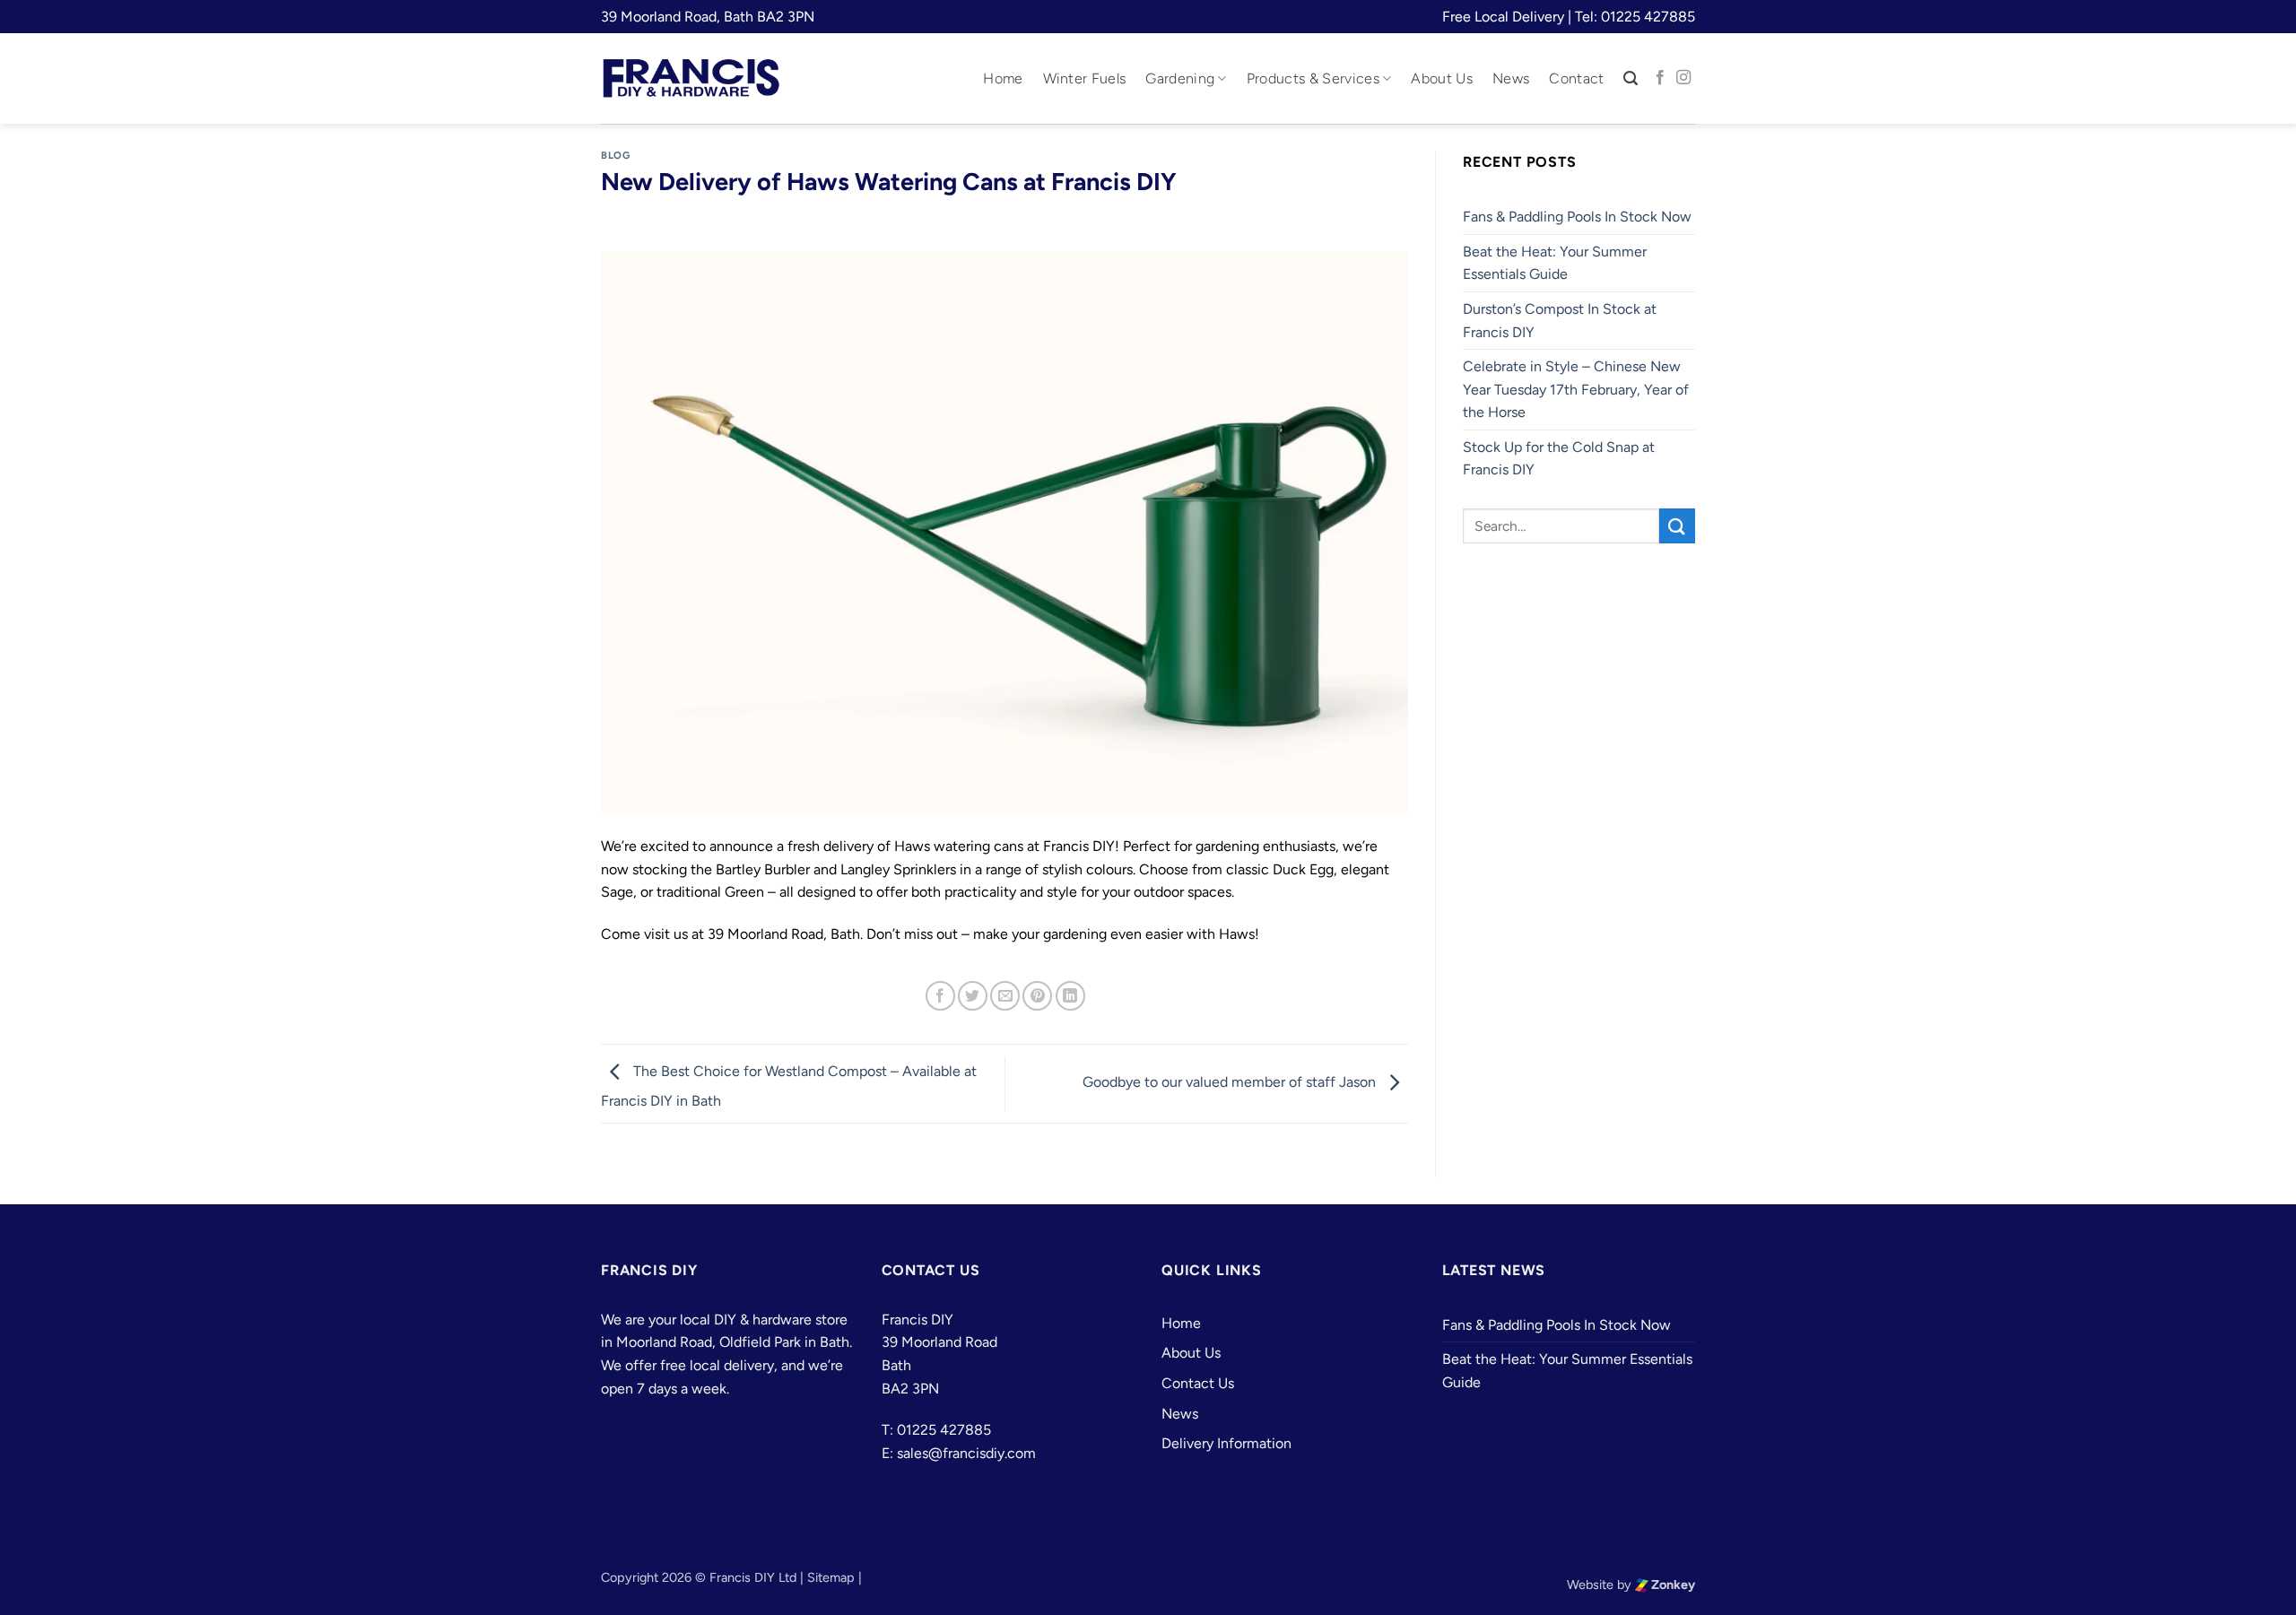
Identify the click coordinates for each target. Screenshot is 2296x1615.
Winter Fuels (1085, 78)
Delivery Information (1226, 1443)
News (1511, 78)
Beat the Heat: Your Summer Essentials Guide (1555, 263)
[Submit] (1677, 526)
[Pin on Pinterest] (1037, 996)
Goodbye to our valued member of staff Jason (1231, 1083)
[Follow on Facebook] (1660, 78)
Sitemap (831, 1577)
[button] (1631, 78)
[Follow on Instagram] (1683, 78)
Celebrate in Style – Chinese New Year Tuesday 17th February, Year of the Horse (1576, 389)
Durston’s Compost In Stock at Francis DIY (1560, 321)
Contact (1576, 78)
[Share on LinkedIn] (1070, 996)
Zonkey (1672, 1585)
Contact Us (1198, 1383)
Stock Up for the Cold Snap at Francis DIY (1559, 459)
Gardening (1180, 78)
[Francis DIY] (691, 78)
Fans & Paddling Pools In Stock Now (1577, 217)
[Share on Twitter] (973, 996)
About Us (1442, 78)
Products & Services (1313, 78)
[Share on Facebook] (940, 996)
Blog (615, 155)
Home (1003, 78)
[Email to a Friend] (1005, 996)
